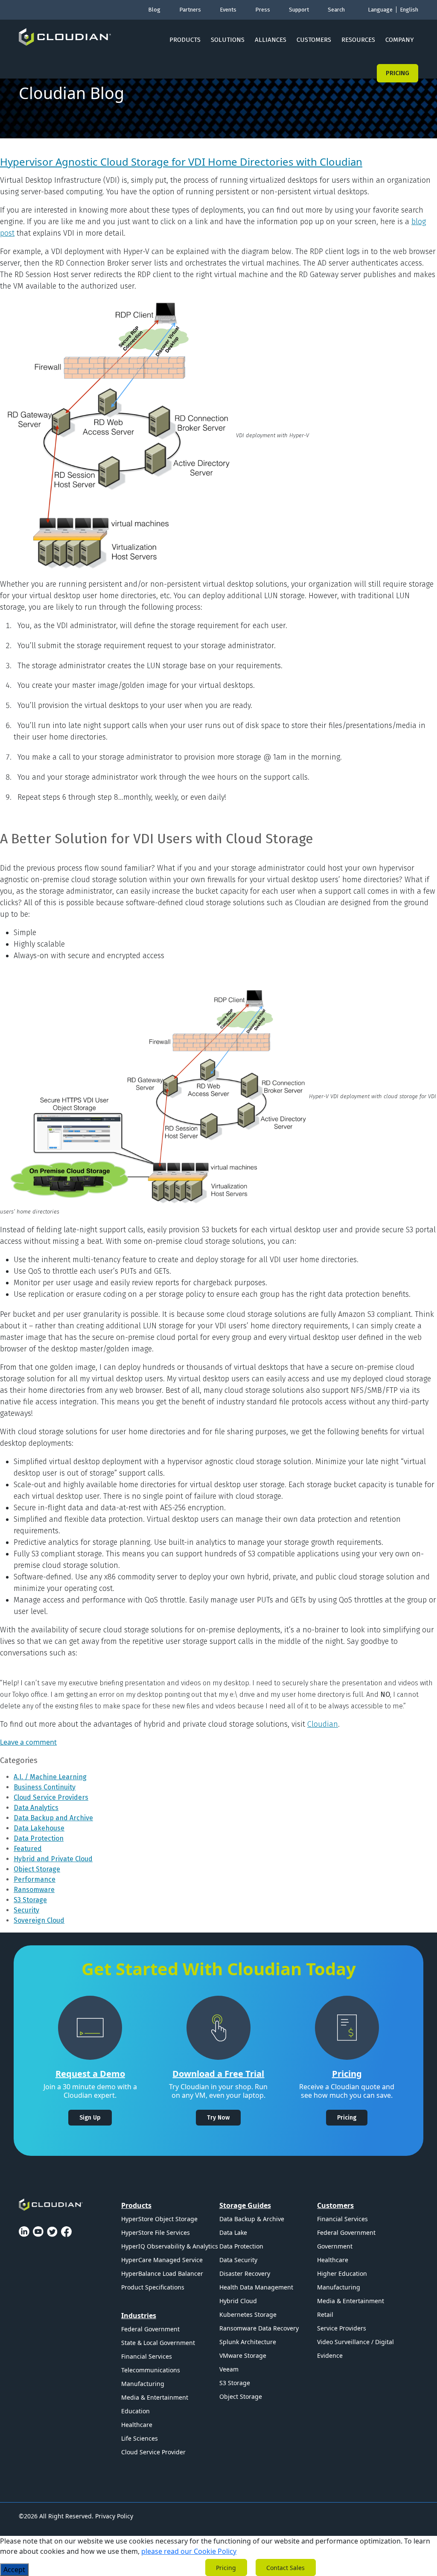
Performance (35, 1879)
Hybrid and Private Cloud (53, 1859)
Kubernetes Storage (248, 2314)
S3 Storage (30, 1900)
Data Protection (39, 1838)
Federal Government (150, 2329)
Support (299, 10)
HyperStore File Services (156, 2232)
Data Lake (233, 2232)
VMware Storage (243, 2355)
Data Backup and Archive (53, 1818)
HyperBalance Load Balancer (162, 2273)
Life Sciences (140, 2438)
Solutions (228, 40)
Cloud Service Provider (153, 2452)
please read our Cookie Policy (189, 2551)
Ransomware (34, 1890)
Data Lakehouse (39, 1828)
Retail (325, 2314)
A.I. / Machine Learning (50, 1777)
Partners (190, 10)
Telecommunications (151, 2370)
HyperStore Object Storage (159, 2219)
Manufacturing (143, 2384)
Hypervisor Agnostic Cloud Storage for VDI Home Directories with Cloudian (181, 162)
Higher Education (342, 2273)
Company (400, 40)
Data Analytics (36, 1808)
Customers (314, 40)
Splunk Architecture (248, 2342)
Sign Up (90, 2118)
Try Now (218, 2118)
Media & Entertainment (155, 2397)
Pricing (398, 73)
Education (135, 2411)
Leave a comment (28, 1742)
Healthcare (137, 2425)
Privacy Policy (114, 2516)
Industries (139, 2316)
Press (263, 10)
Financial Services (147, 2356)
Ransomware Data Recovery (259, 2328)
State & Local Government (158, 2343)
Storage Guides (245, 2205)
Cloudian (323, 1724)
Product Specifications (153, 2287)
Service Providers (342, 2328)
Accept (14, 2570)
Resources (358, 40)
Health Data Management (256, 2287)
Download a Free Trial (218, 2074)
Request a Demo (90, 2074)
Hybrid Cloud (238, 2301)
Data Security (238, 2260)
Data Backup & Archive (252, 2219)
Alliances (271, 40)
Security (26, 1910)
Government (335, 2246)
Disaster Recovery (245, 2273)
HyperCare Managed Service (162, 2260)
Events (228, 10)
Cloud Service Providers (51, 1797)
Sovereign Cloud (39, 1920)
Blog (154, 10)
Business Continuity (45, 1787)
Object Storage (37, 1869)
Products (185, 40)
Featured (28, 1849)
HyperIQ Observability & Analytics (170, 2246)
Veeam (229, 2369)
